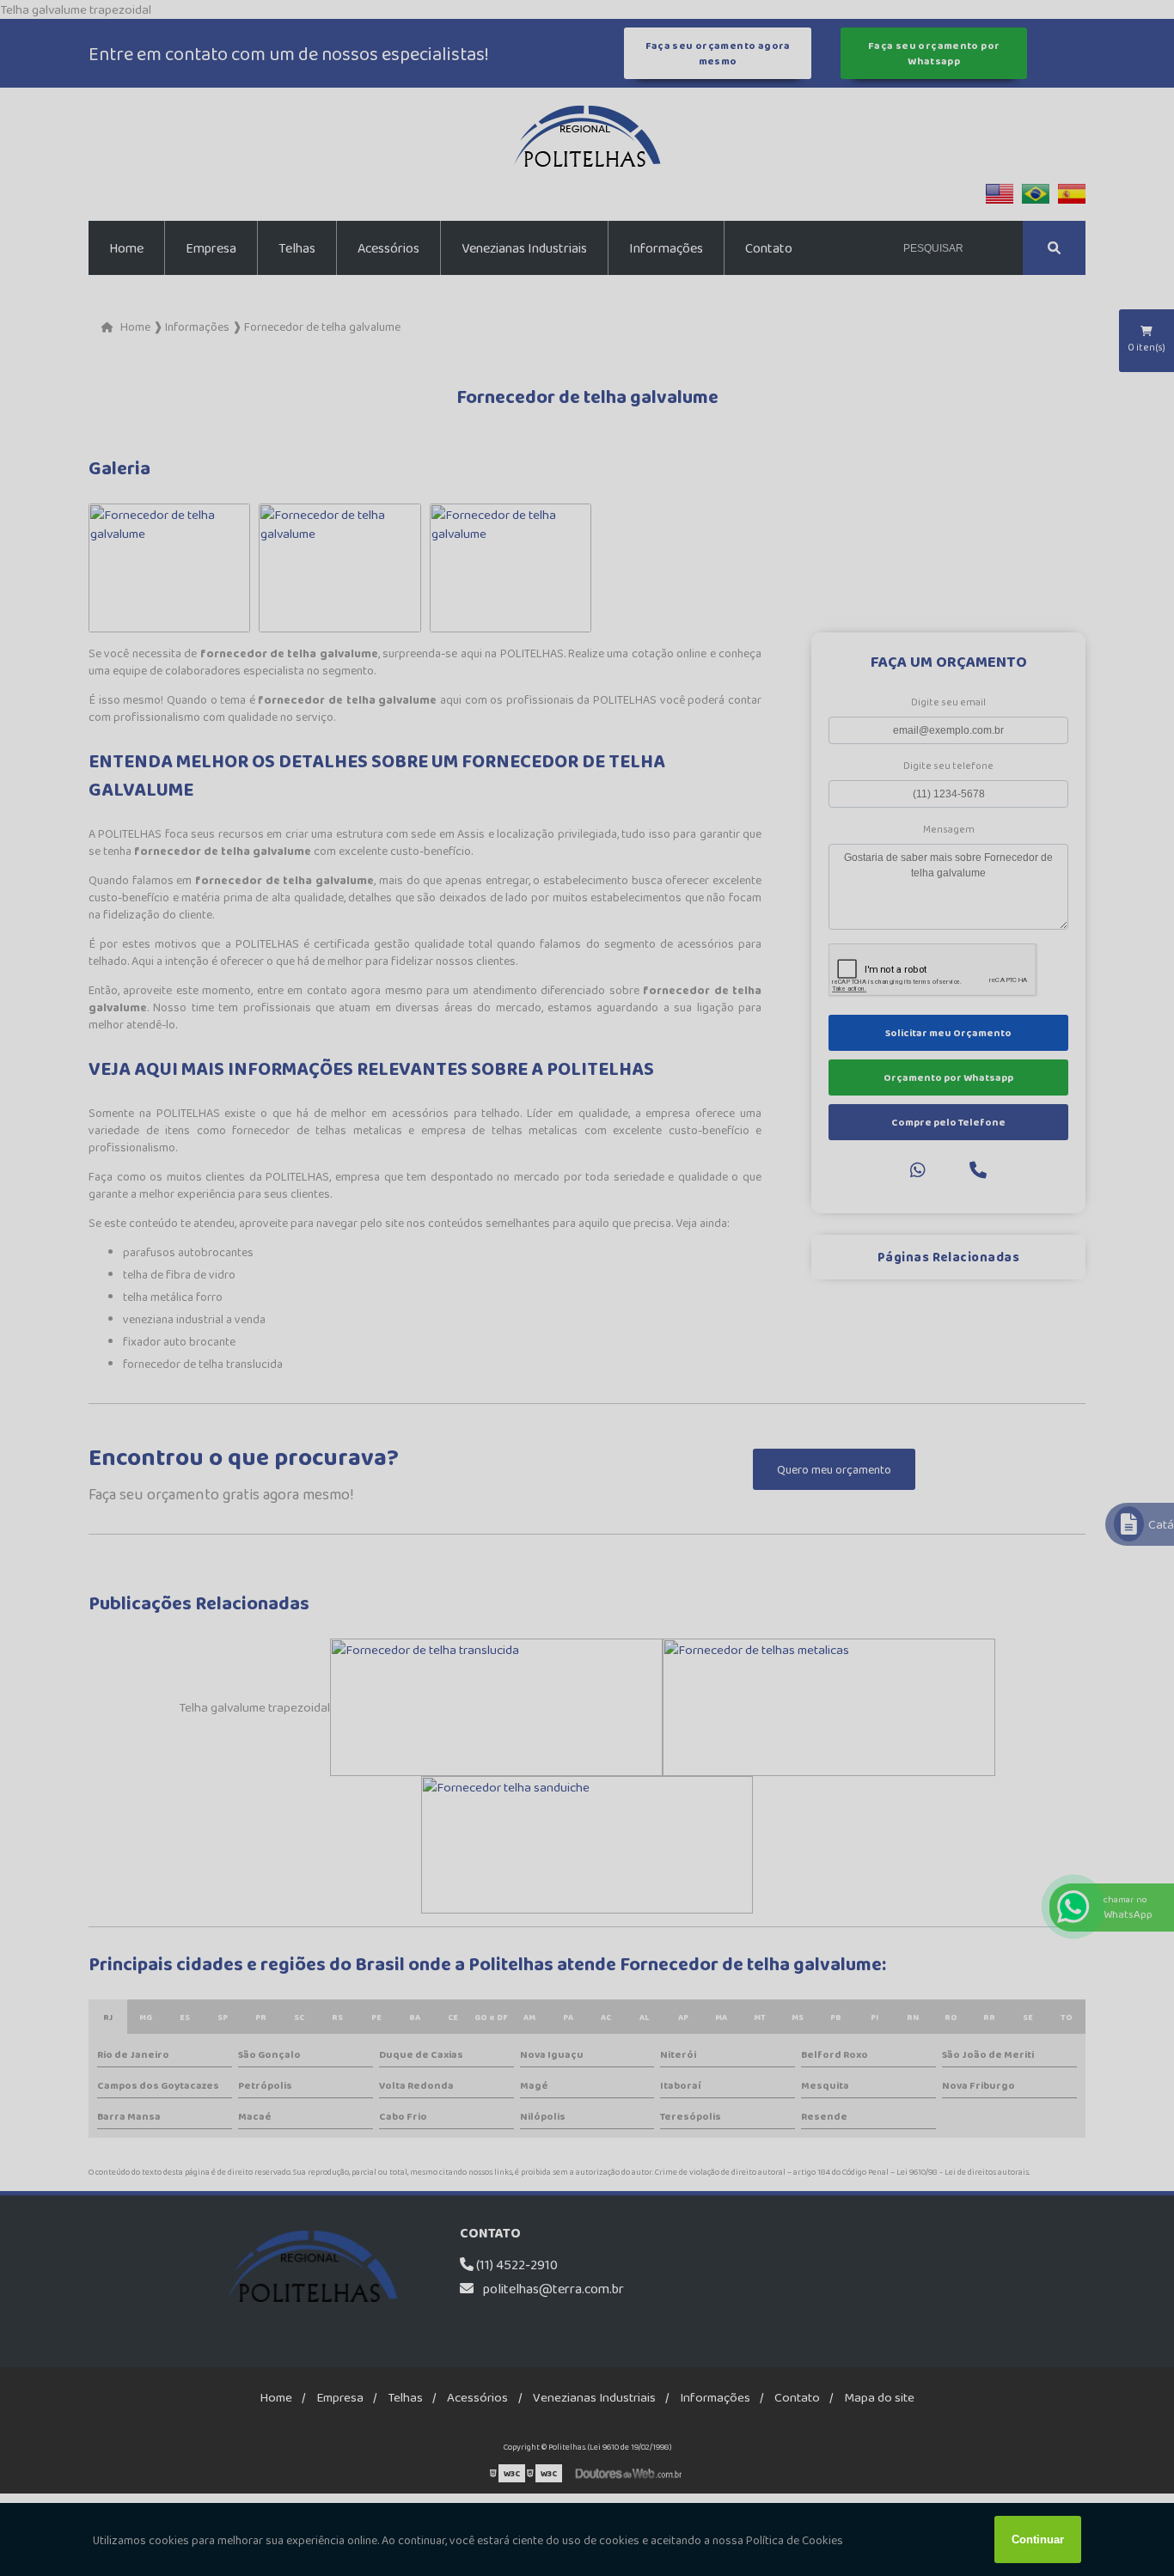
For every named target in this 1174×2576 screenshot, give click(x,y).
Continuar (1038, 2539)
